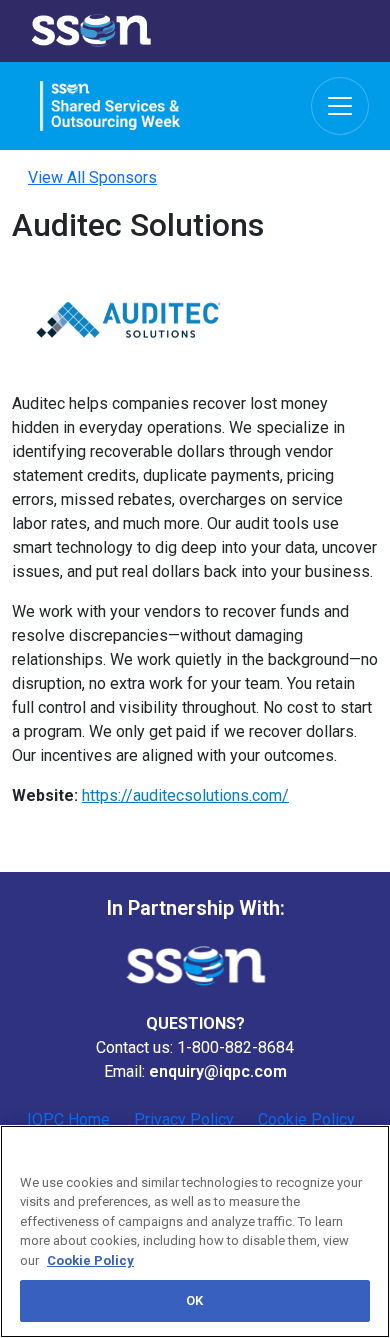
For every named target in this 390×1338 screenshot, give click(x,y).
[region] (195, 1231)
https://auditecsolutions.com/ (185, 795)
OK (194, 1300)
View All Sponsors (92, 177)
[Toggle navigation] (340, 106)
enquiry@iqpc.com (218, 1071)
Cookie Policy (90, 1260)
